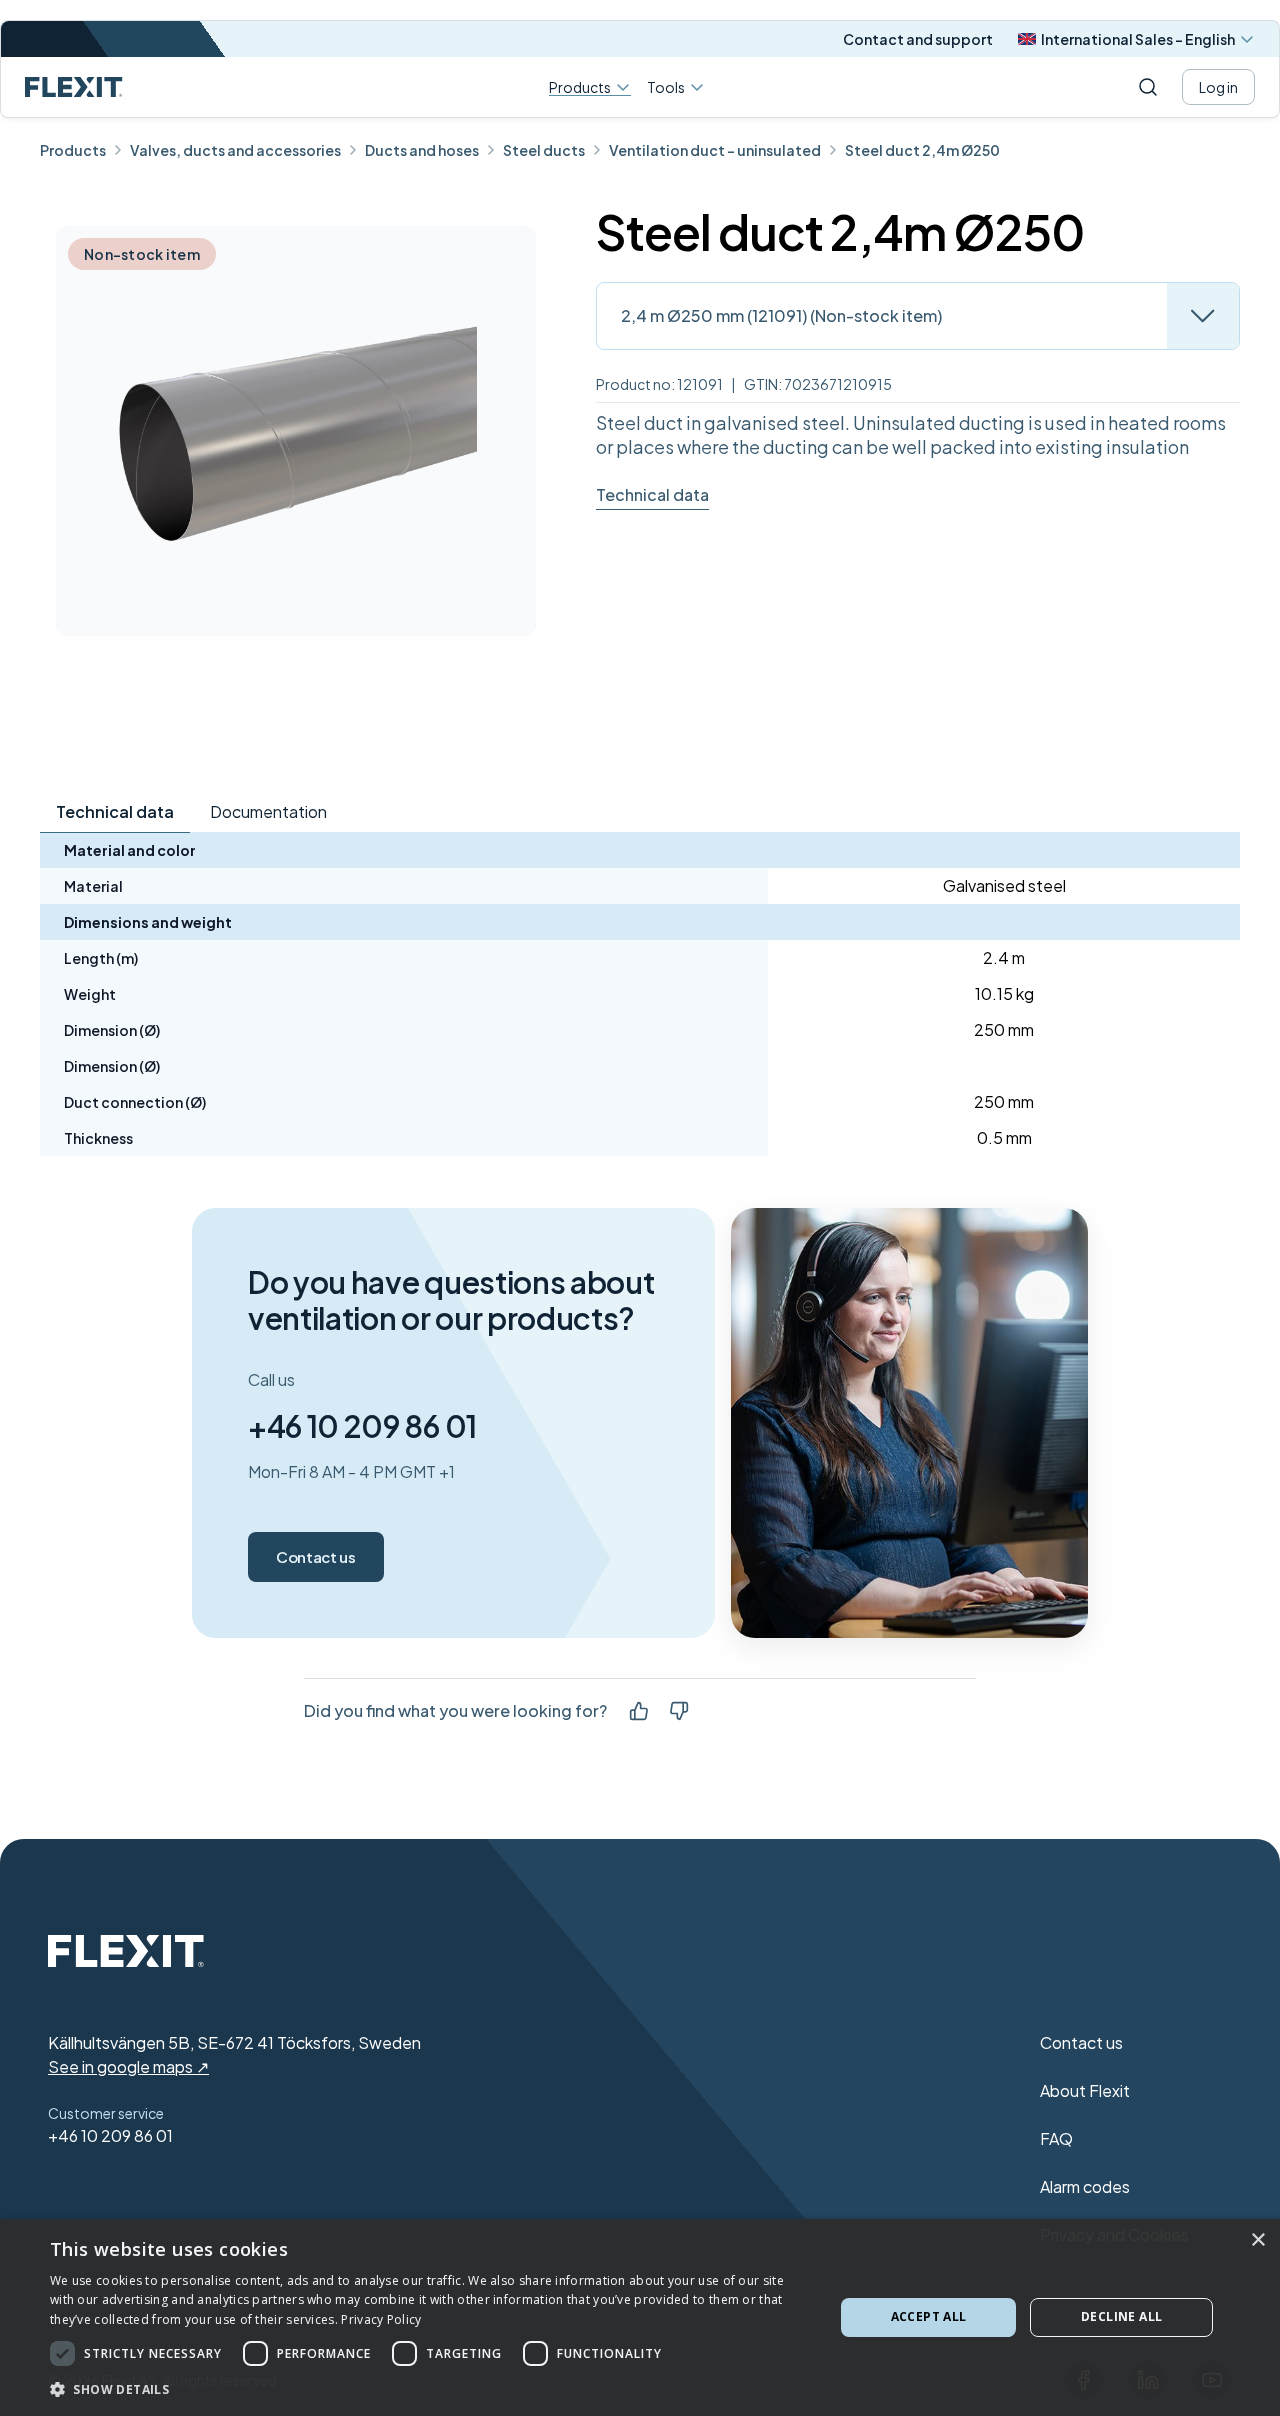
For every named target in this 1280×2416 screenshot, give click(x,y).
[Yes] (639, 1711)
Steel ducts (544, 150)
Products (580, 87)
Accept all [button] (929, 2316)
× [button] (1257, 2240)
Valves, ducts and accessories (235, 150)
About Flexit (1085, 2090)
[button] (430, 2389)
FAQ (1056, 2138)
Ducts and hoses (422, 150)
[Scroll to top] (74, 87)
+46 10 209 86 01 (362, 1426)
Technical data (652, 494)
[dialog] (640, 2317)
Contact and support (918, 39)
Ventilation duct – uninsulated (715, 150)
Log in (1218, 87)
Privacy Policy (381, 2319)
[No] (679, 1711)
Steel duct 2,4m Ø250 (922, 150)
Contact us (316, 1556)
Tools (666, 87)
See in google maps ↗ (128, 2066)
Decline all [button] (1121, 2316)
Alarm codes (1085, 2186)
